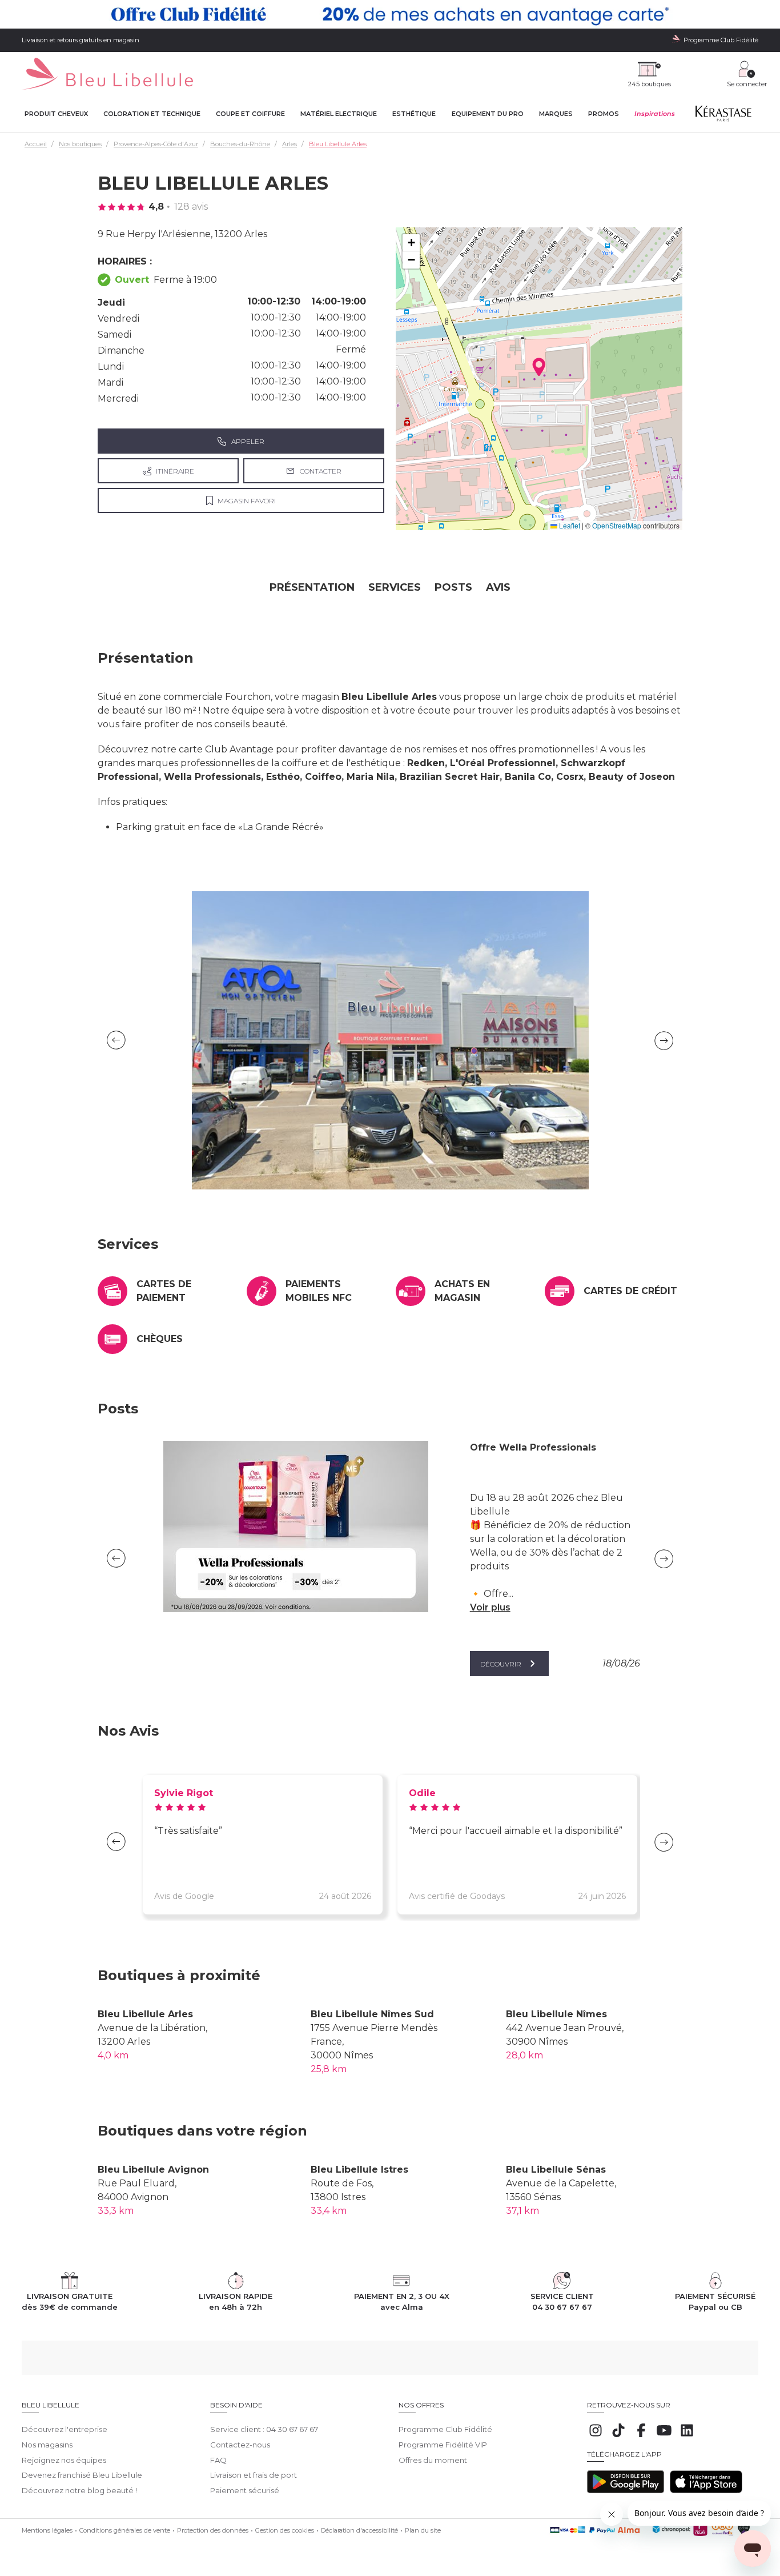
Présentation (312, 587)
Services (395, 587)
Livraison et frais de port (254, 2475)
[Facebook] (641, 2436)
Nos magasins (47, 2445)
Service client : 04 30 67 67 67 (264, 2429)
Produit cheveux (56, 114)
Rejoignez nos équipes (64, 2460)
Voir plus (490, 1607)
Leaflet (569, 525)
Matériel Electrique (339, 114)
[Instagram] (596, 2436)
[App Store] (706, 2490)
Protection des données (213, 2530)
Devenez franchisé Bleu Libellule (82, 2475)
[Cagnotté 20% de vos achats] (390, 14)
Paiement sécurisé (245, 2490)
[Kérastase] (723, 116)
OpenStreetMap (617, 525)
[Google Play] (626, 2490)
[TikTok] (618, 2436)
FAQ (218, 2460)
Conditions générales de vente (125, 2530)
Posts (453, 587)
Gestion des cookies (285, 2530)
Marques (556, 114)
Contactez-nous (240, 2445)
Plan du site (423, 2530)
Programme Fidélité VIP (443, 2445)
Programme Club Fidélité (445, 2429)
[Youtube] (664, 2436)
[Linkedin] (687, 2436)
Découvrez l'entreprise (65, 2429)
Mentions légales (47, 2530)
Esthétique (414, 114)
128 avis (191, 207)
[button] (539, 367)
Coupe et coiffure (250, 114)
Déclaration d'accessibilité (359, 2530)
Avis (498, 587)
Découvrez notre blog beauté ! (79, 2490)
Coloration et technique (152, 114)
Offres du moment (433, 2460)
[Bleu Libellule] (107, 75)
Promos (604, 114)
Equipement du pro (488, 114)
